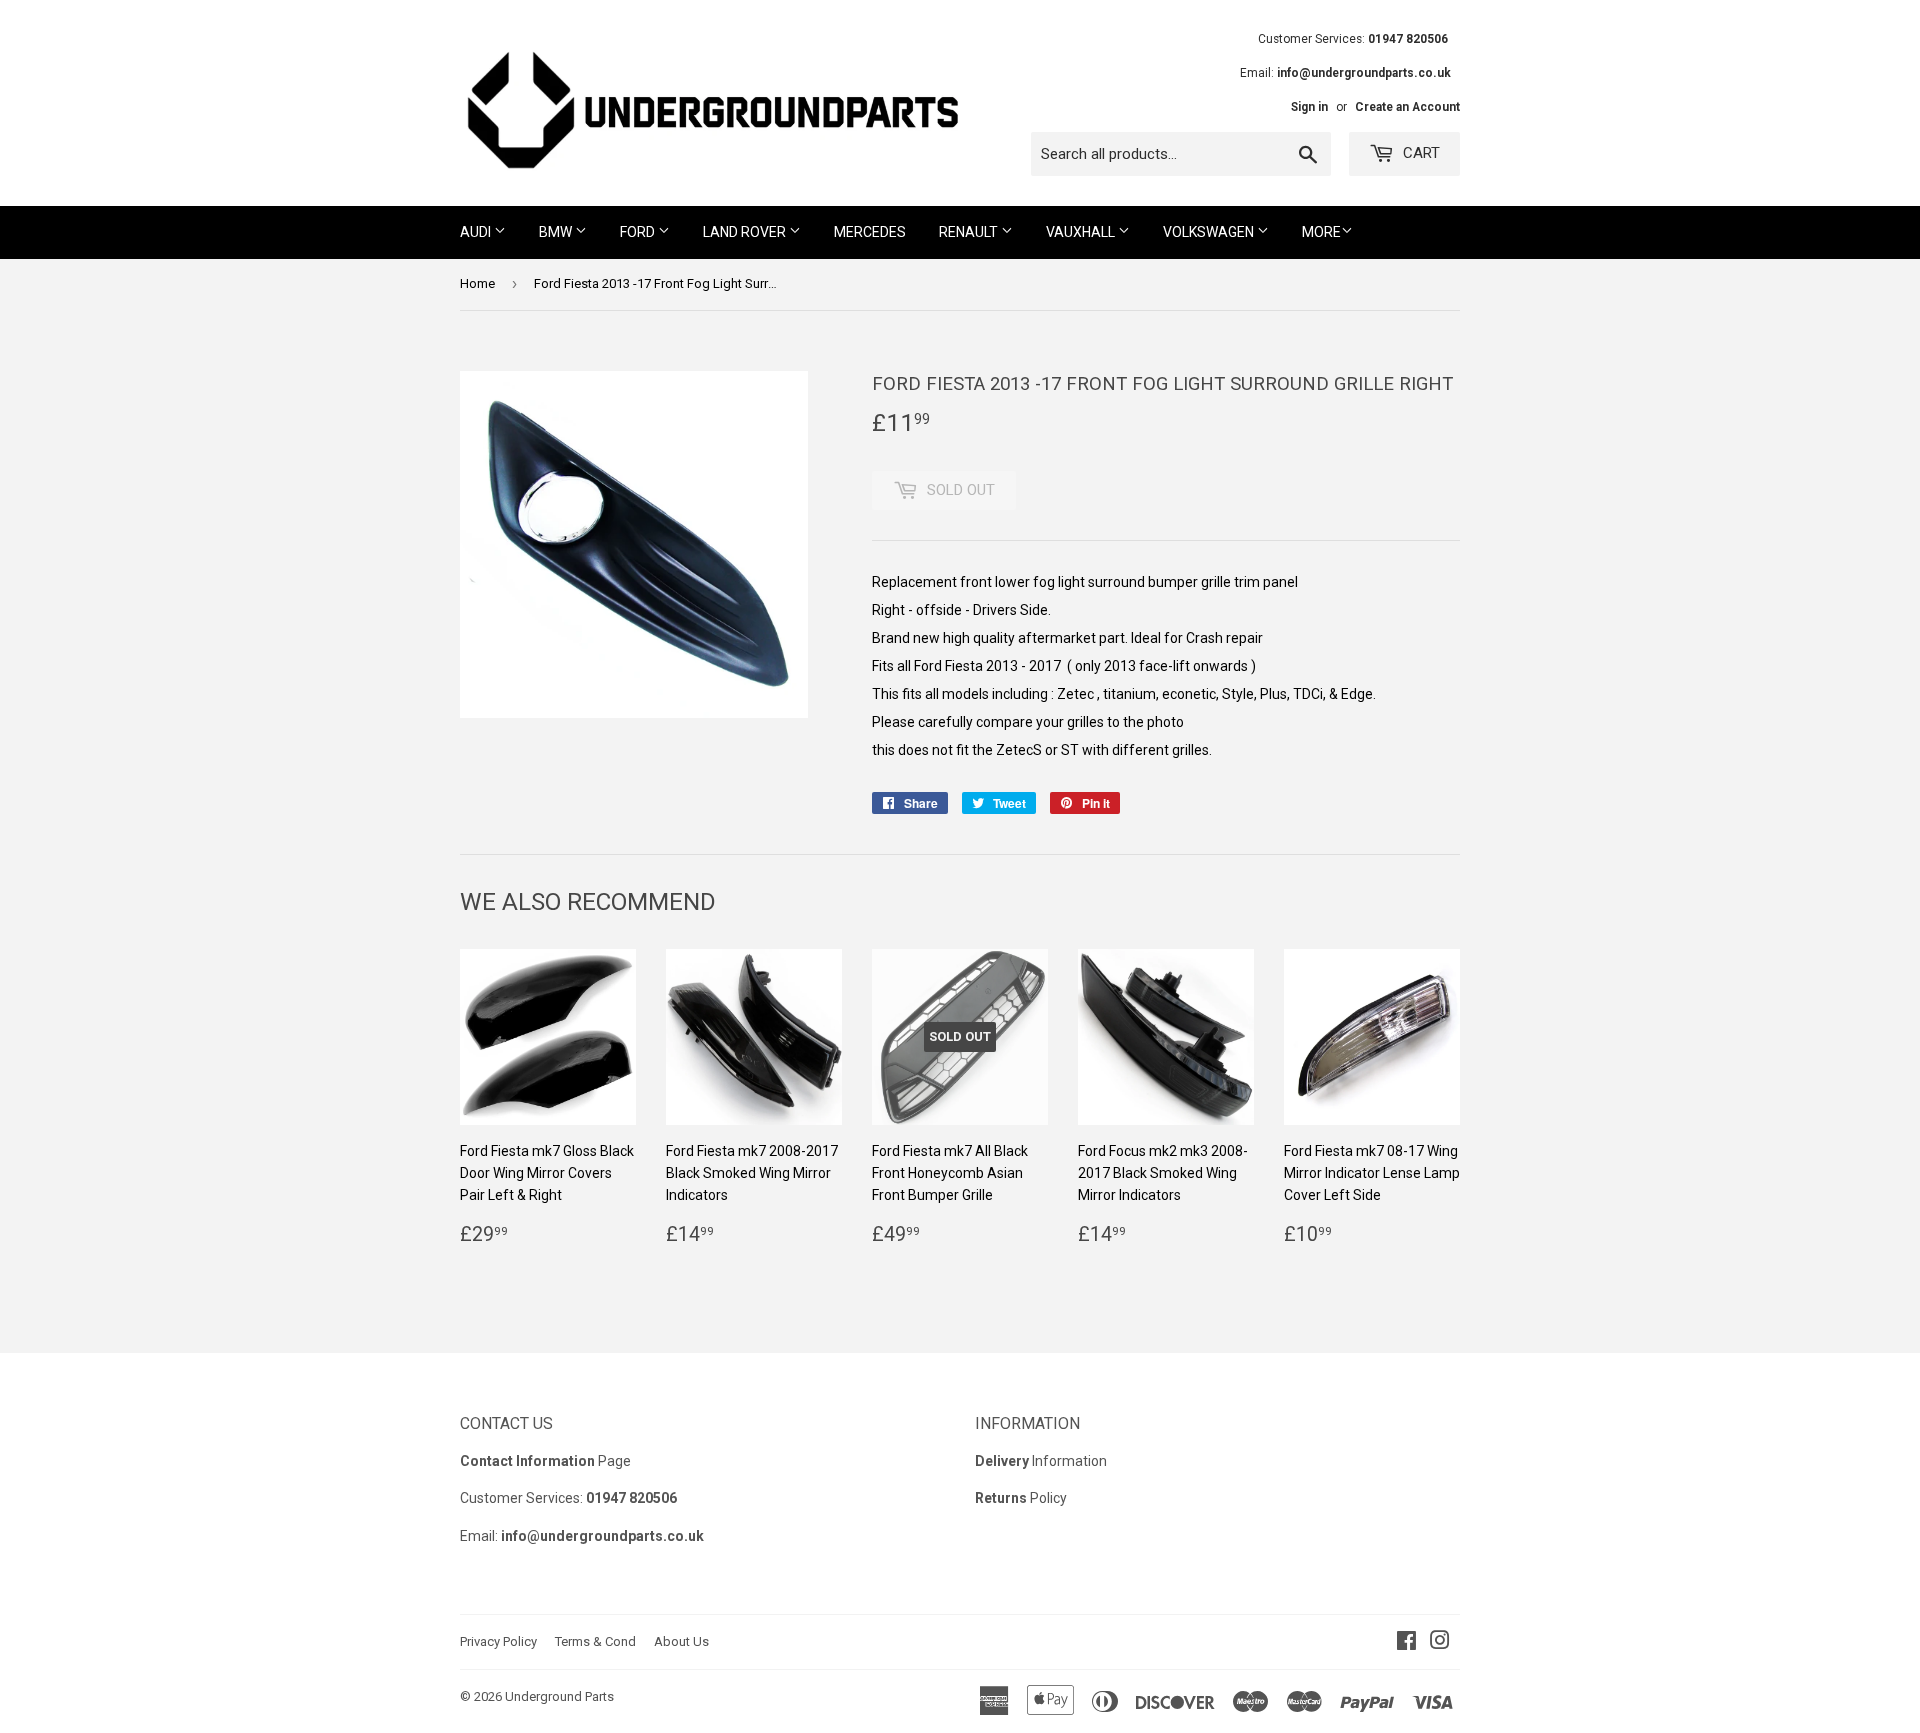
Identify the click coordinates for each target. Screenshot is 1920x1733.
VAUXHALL (1082, 232)
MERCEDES (870, 232)
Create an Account (1407, 107)
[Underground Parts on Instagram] (1440, 1643)
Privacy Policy (498, 1641)
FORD (639, 232)
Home (477, 283)
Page (545, 1461)
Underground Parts (559, 1696)
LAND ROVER (746, 232)
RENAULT (970, 232)
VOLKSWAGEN (1210, 232)
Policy (1021, 1498)
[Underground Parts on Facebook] (1406, 1643)
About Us (681, 1641)
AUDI (477, 232)
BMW (557, 232)
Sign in (1309, 107)
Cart (1419, 153)
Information (1041, 1461)
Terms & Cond (595, 1641)
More (1321, 232)
